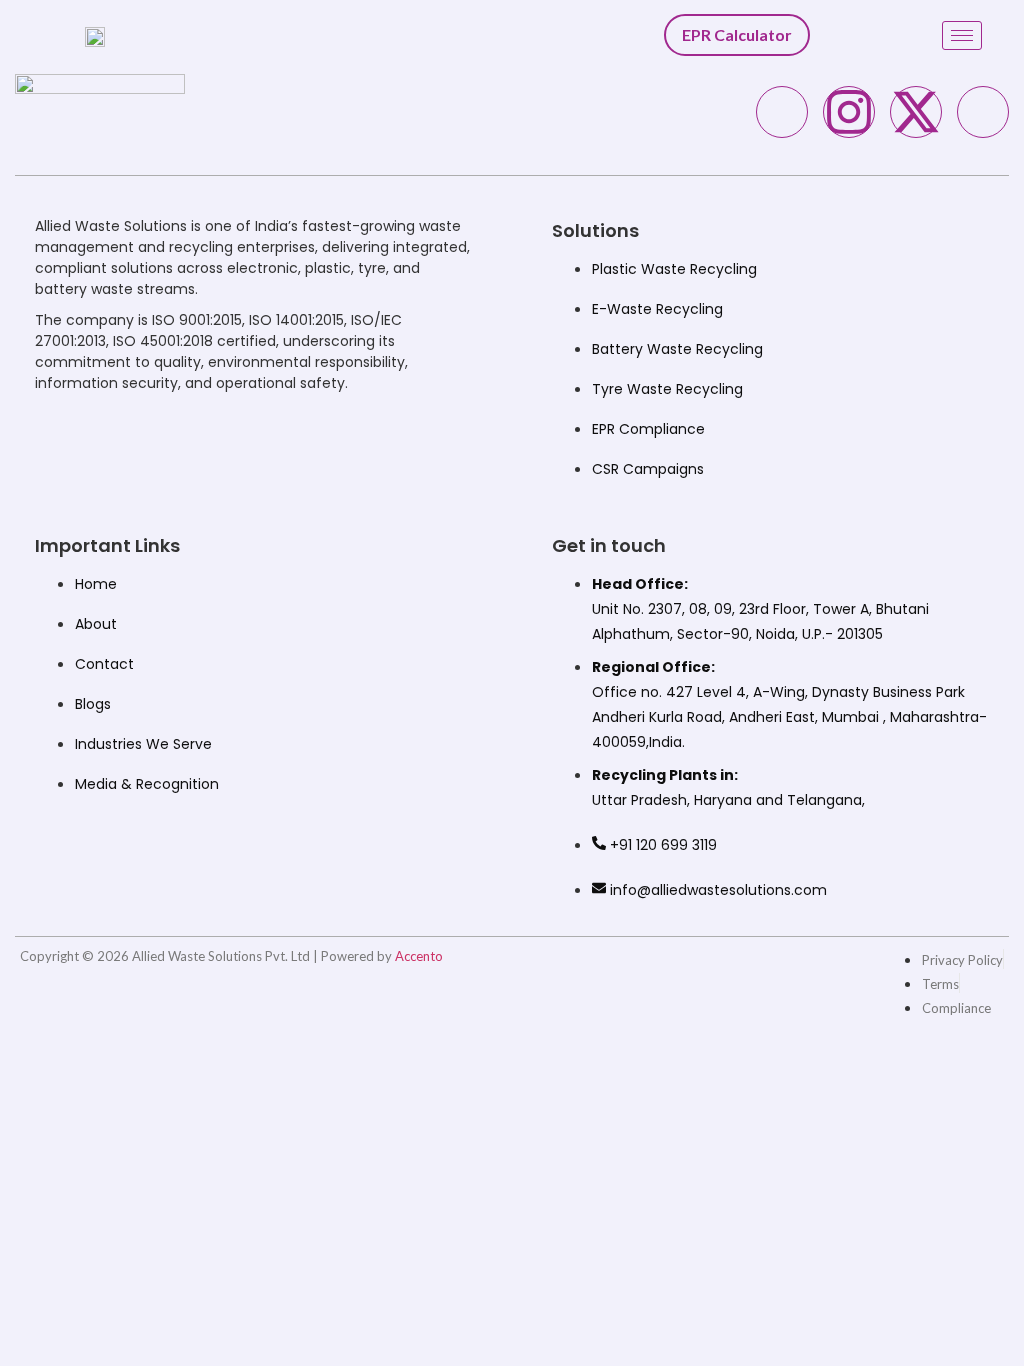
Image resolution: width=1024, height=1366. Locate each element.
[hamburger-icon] (962, 35)
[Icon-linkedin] (983, 112)
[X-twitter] (916, 112)
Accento (419, 956)
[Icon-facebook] (782, 112)
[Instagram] (849, 112)
